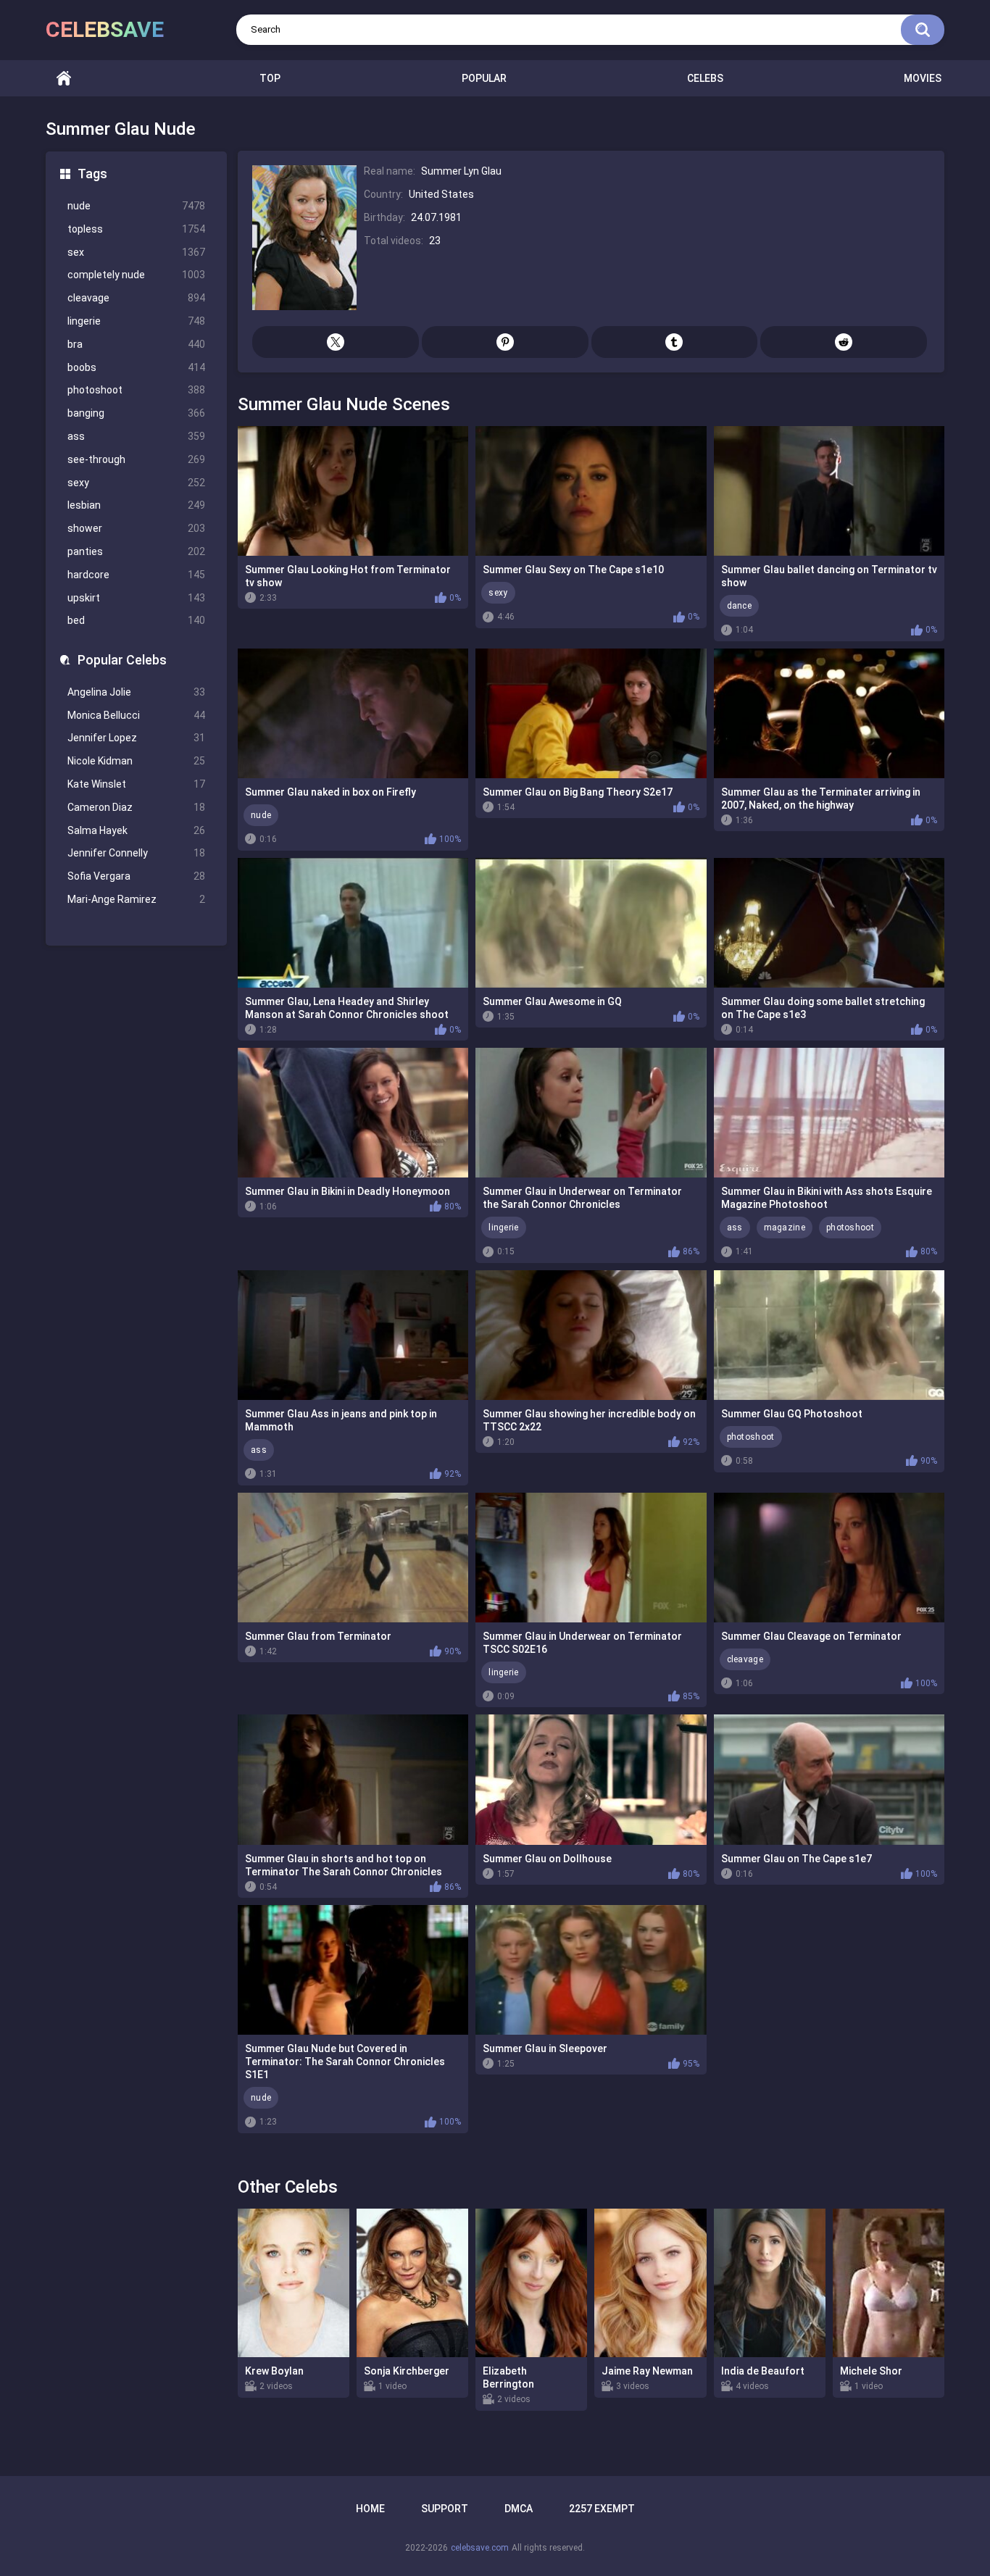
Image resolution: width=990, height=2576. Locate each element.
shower (136, 528)
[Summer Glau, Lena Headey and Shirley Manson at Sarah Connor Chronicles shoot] (353, 923)
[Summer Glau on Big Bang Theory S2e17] (591, 713)
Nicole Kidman (136, 761)
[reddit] (844, 342)
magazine (785, 1227)
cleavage (136, 298)
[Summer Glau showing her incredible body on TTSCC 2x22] (591, 1335)
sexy (136, 483)
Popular (484, 78)
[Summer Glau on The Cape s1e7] (829, 1779)
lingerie (136, 321)
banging (136, 413)
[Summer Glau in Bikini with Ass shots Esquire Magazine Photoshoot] (829, 1113)
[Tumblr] (675, 342)
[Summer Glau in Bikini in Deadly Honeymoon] (353, 1113)
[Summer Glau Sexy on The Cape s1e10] (591, 491)
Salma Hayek (136, 830)
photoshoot (136, 390)
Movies (923, 78)
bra (136, 344)
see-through (136, 459)
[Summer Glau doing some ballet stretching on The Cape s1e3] (829, 923)
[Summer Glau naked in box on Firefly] (353, 713)
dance (740, 606)
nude (136, 206)
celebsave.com (480, 2548)
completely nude (136, 275)
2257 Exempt (602, 2509)
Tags (92, 174)
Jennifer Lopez (136, 738)
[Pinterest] (505, 342)
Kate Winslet (136, 784)
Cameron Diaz (136, 807)
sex (136, 252)
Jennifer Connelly (136, 853)
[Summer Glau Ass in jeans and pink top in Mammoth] (353, 1335)
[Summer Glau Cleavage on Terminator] (829, 1558)
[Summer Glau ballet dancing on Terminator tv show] (829, 491)
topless (136, 229)
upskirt (136, 598)
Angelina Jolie (136, 692)
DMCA (519, 2509)
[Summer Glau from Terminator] (353, 1558)
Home (64, 79)
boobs (136, 367)
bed (136, 620)
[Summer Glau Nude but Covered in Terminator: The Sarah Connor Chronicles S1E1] (353, 1970)
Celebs (705, 78)
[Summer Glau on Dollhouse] (591, 1779)
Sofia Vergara (136, 876)
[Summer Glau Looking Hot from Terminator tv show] (353, 491)
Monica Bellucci (136, 715)
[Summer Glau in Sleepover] (591, 1970)
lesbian (136, 505)
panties (136, 551)
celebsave (105, 29)
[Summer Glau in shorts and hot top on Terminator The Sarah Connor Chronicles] (353, 1779)
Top (270, 78)
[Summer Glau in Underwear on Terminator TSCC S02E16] (591, 1558)
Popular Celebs (122, 660)
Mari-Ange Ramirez (136, 899)
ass (136, 436)
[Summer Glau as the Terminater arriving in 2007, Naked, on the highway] (829, 713)
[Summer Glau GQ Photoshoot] (829, 1335)
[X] (336, 342)
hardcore (136, 575)
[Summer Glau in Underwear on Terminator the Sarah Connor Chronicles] (591, 1113)
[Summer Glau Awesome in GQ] (591, 923)
